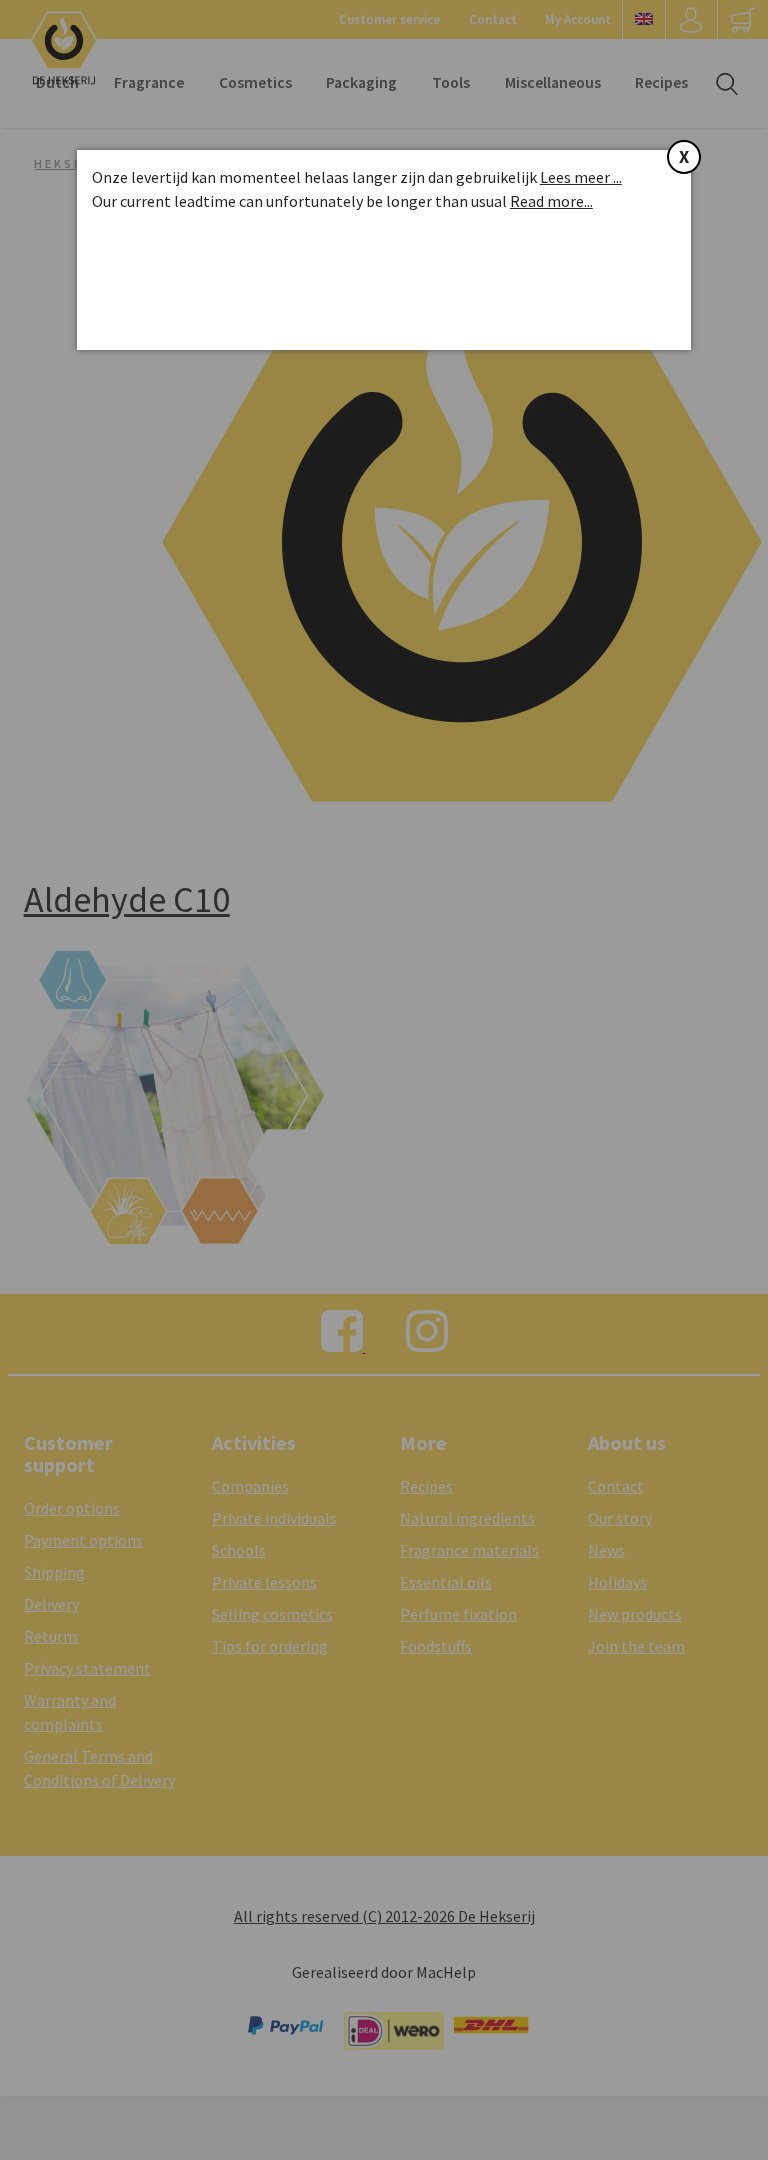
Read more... (551, 201)
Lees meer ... (581, 177)
